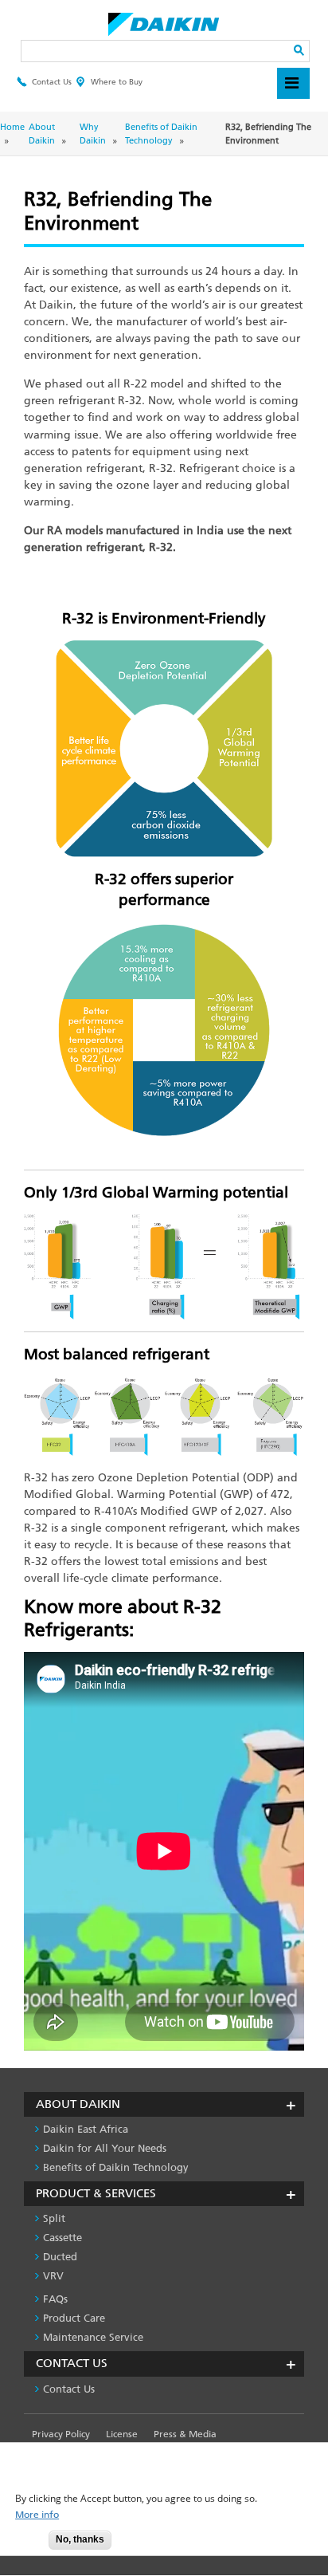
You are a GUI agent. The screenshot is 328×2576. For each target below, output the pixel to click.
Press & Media (185, 2434)
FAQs (55, 2299)
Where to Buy (117, 82)
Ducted (60, 2257)
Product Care (74, 2318)
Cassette (62, 2238)
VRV (53, 2276)
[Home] (164, 20)
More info (37, 2515)
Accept (25, 2545)
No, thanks (80, 2539)
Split (54, 2218)
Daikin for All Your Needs (105, 2148)
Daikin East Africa (86, 2129)
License (122, 2434)
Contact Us (52, 82)
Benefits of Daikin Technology (116, 2167)
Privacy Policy (61, 2434)
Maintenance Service (93, 2337)
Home (12, 127)
